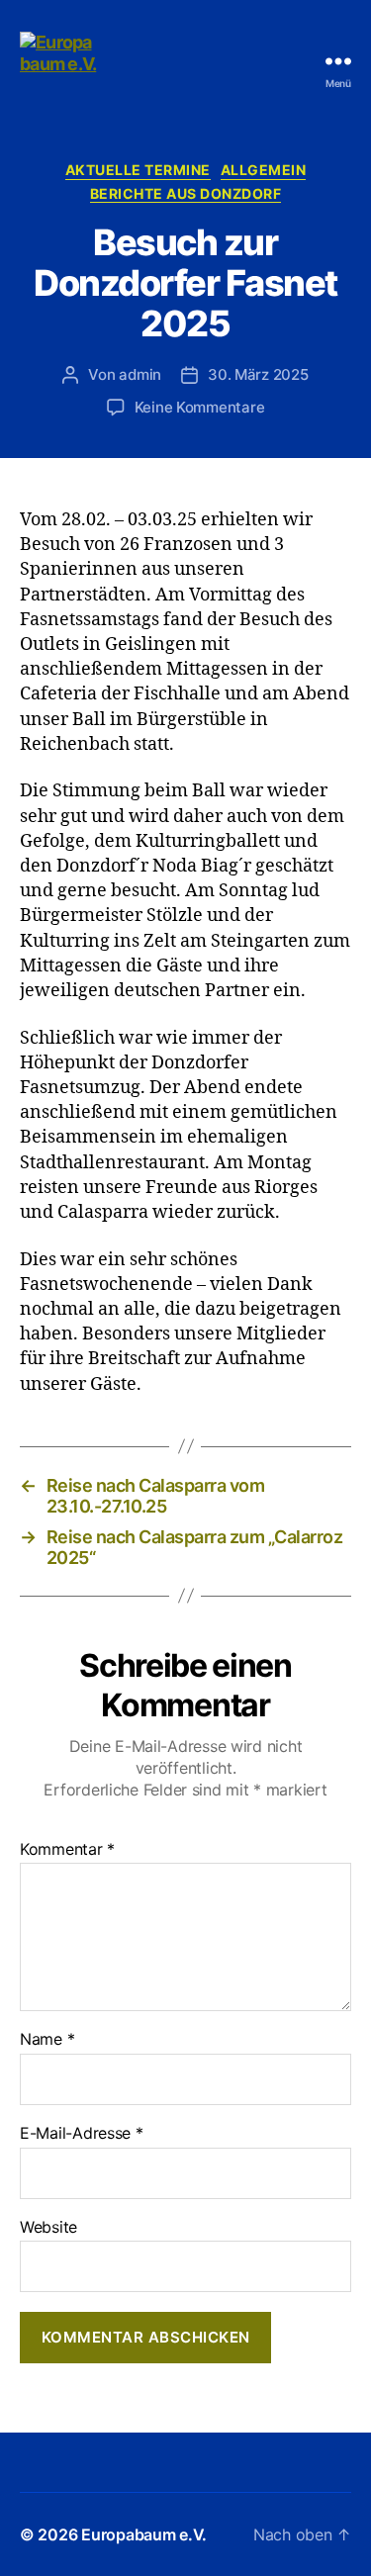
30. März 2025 (258, 374)
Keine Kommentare (200, 407)
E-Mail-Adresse (82, 2134)
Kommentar (67, 1850)
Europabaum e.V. (144, 2534)
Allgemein (264, 170)
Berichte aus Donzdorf (186, 193)
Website (48, 2228)
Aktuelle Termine (138, 170)
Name (47, 2040)
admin (140, 374)
